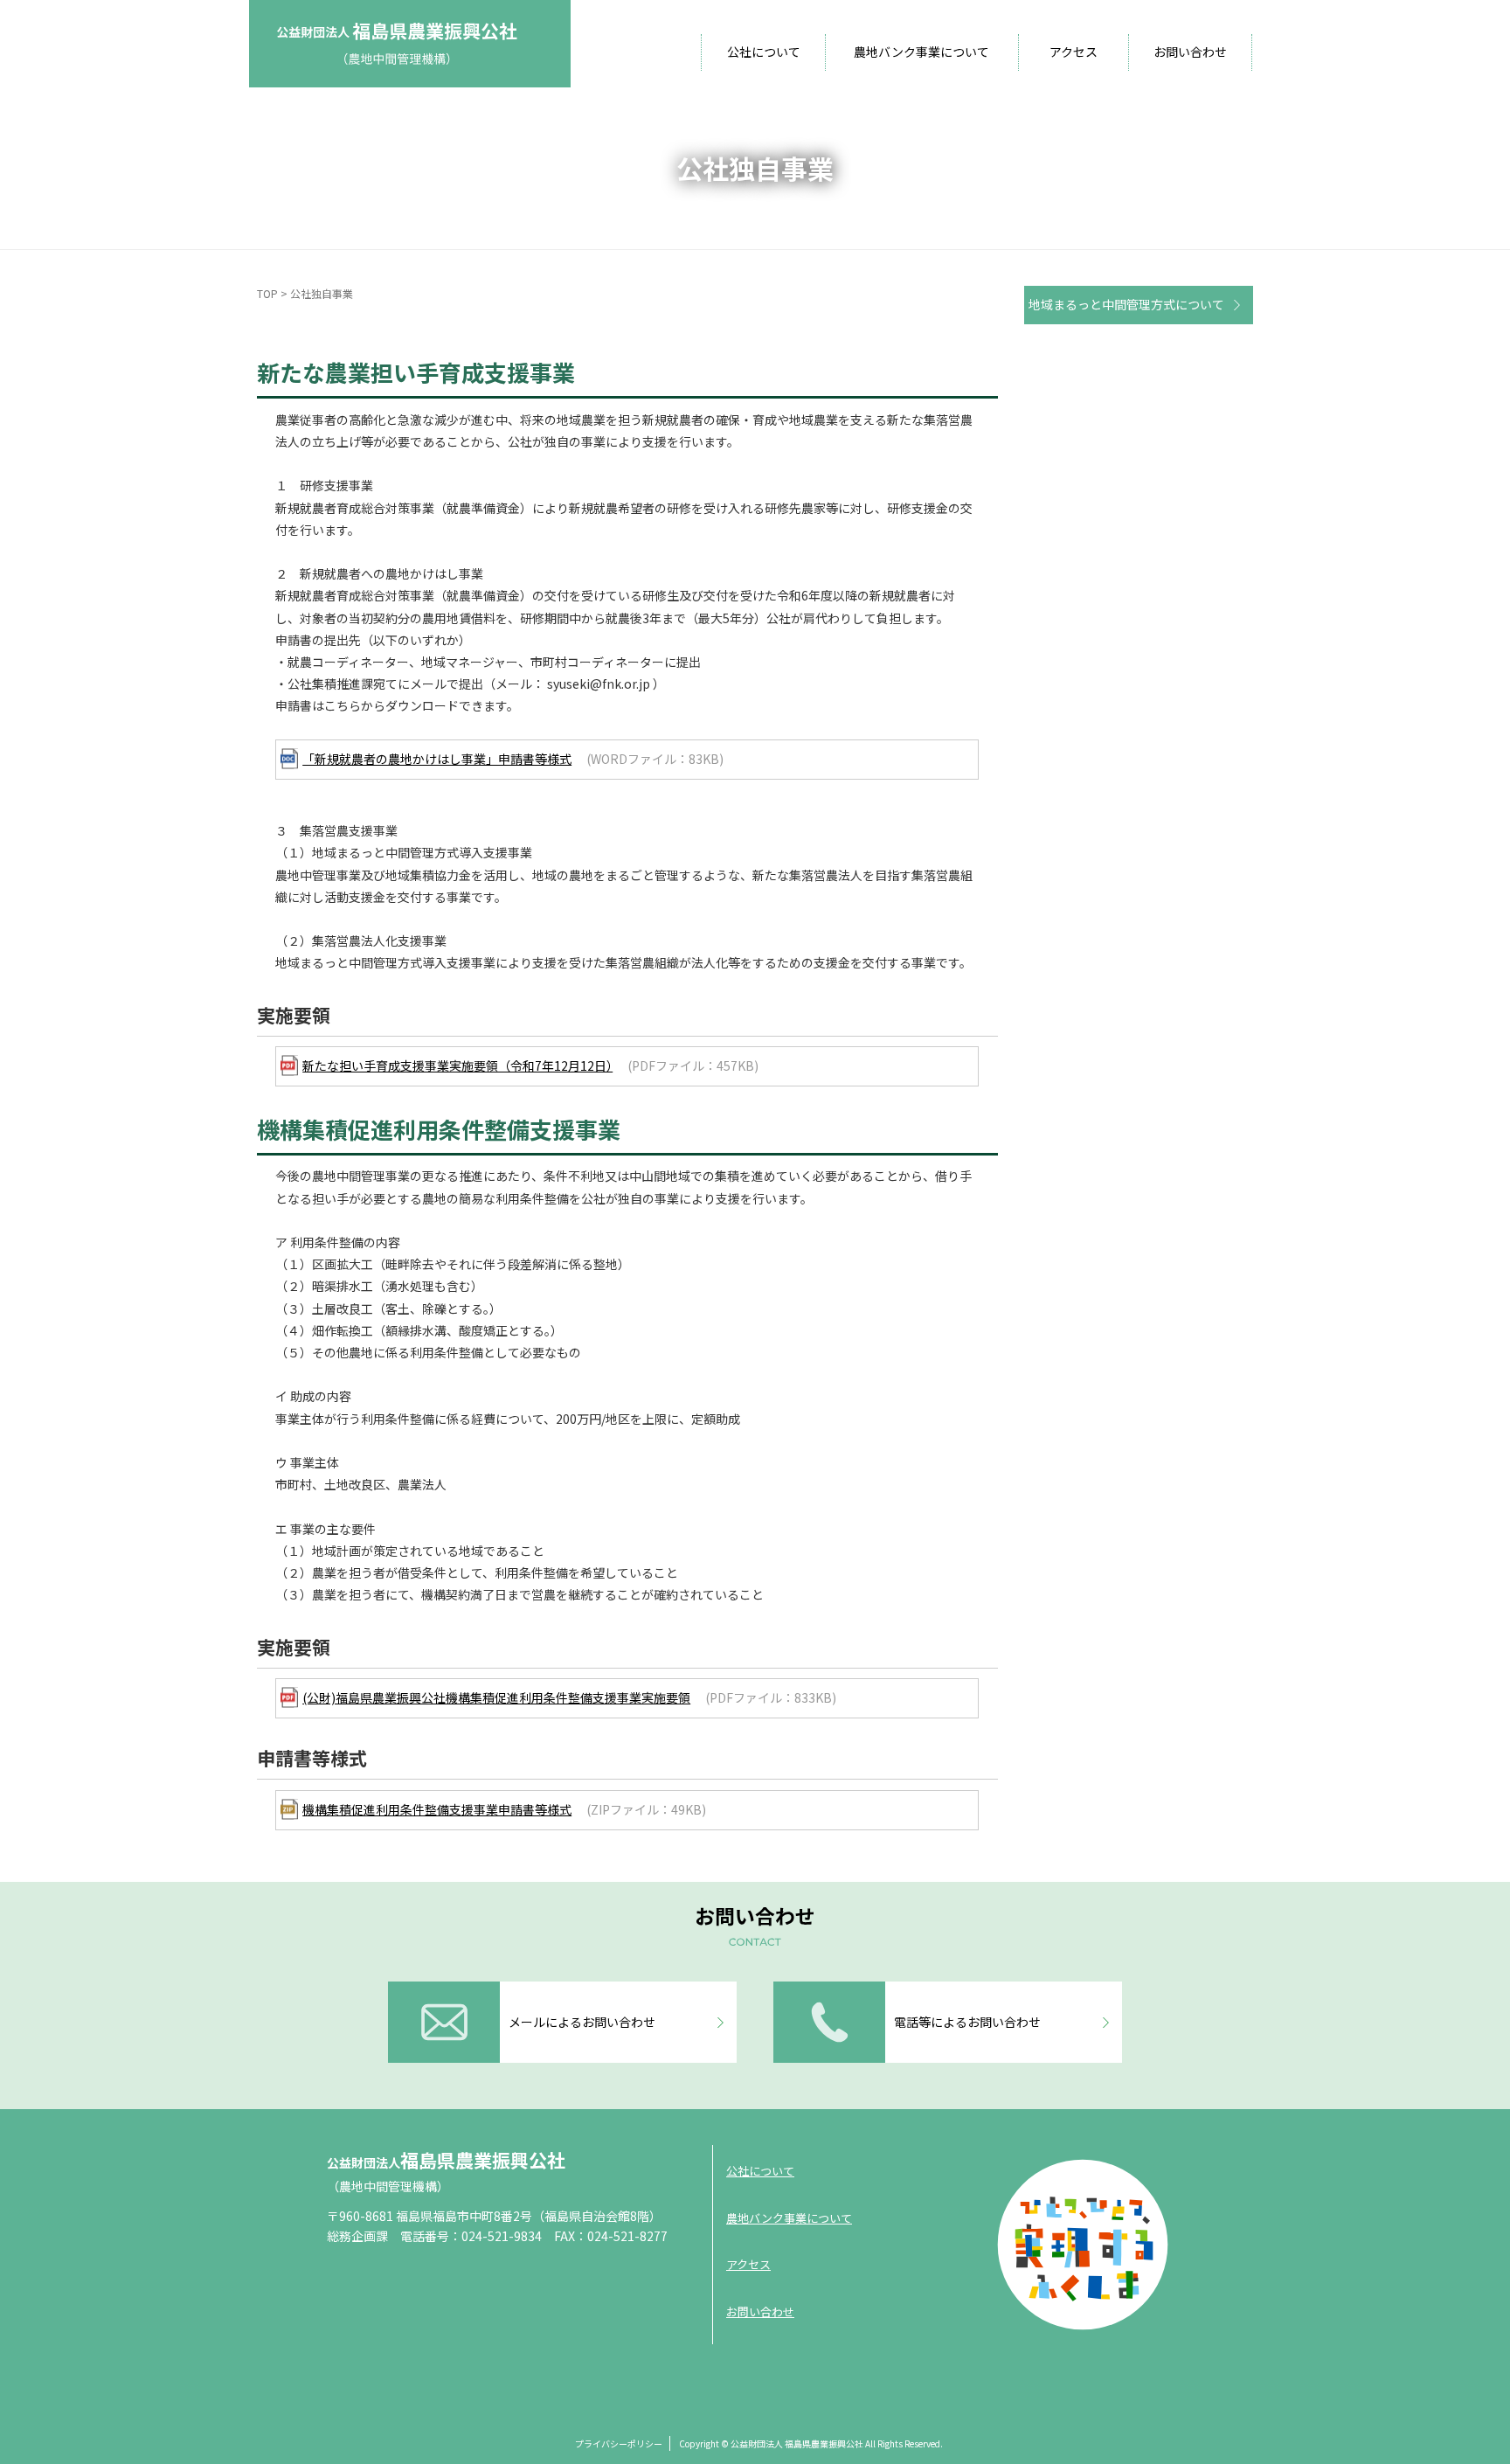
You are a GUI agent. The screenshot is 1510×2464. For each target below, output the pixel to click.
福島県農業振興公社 (446, 2160)
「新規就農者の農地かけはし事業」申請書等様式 (437, 759)
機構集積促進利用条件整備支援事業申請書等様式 (437, 1809)
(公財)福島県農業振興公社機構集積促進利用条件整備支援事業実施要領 (496, 1697)
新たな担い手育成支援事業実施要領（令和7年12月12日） (457, 1065)
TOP (267, 293)
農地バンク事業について (921, 52)
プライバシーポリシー (619, 2443)
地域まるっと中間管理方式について (1126, 304)
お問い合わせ (1190, 52)
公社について (764, 52)
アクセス (1074, 52)
